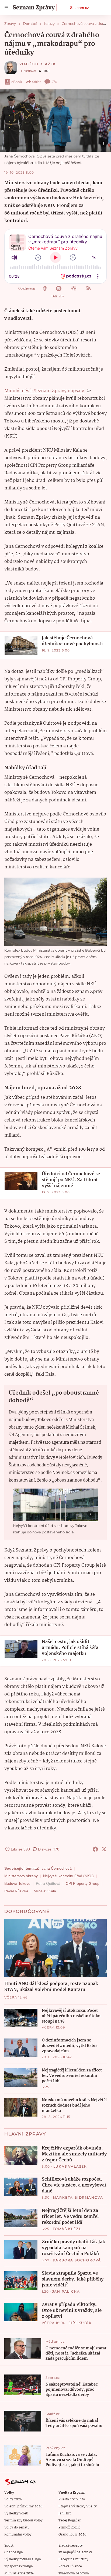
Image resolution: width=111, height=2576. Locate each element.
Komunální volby (18, 2535)
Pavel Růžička (16, 1891)
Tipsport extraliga (19, 2566)
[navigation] (6, 8)
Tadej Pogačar (70, 2520)
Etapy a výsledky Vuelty (78, 2506)
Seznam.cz (79, 8)
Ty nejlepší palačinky (75, 2552)
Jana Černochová (57, 1868)
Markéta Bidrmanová (78, 2197)
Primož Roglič (69, 2528)
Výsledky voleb (16, 2513)
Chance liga (14, 2552)
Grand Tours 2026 (72, 2535)
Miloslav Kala (45, 1891)
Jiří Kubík (80, 2323)
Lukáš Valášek (70, 2166)
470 (54, 82)
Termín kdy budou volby (23, 2520)
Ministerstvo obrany (21, 1876)
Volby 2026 (13, 2499)
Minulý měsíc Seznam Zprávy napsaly (44, 391)
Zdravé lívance (70, 2566)
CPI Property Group (83, 1883)
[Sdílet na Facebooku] (95, 1849)
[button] (55, 121)
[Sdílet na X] (104, 1849)
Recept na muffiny (73, 2559)
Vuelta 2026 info (72, 2499)
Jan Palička (66, 2291)
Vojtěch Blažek (38, 64)
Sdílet (37, 82)
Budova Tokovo (17, 1883)
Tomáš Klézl (67, 2229)
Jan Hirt (65, 2513)
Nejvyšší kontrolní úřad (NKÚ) (68, 1876)
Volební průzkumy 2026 (23, 2506)
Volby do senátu (17, 2528)
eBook (17, 82)
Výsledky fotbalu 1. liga (23, 2559)
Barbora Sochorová (77, 2260)
